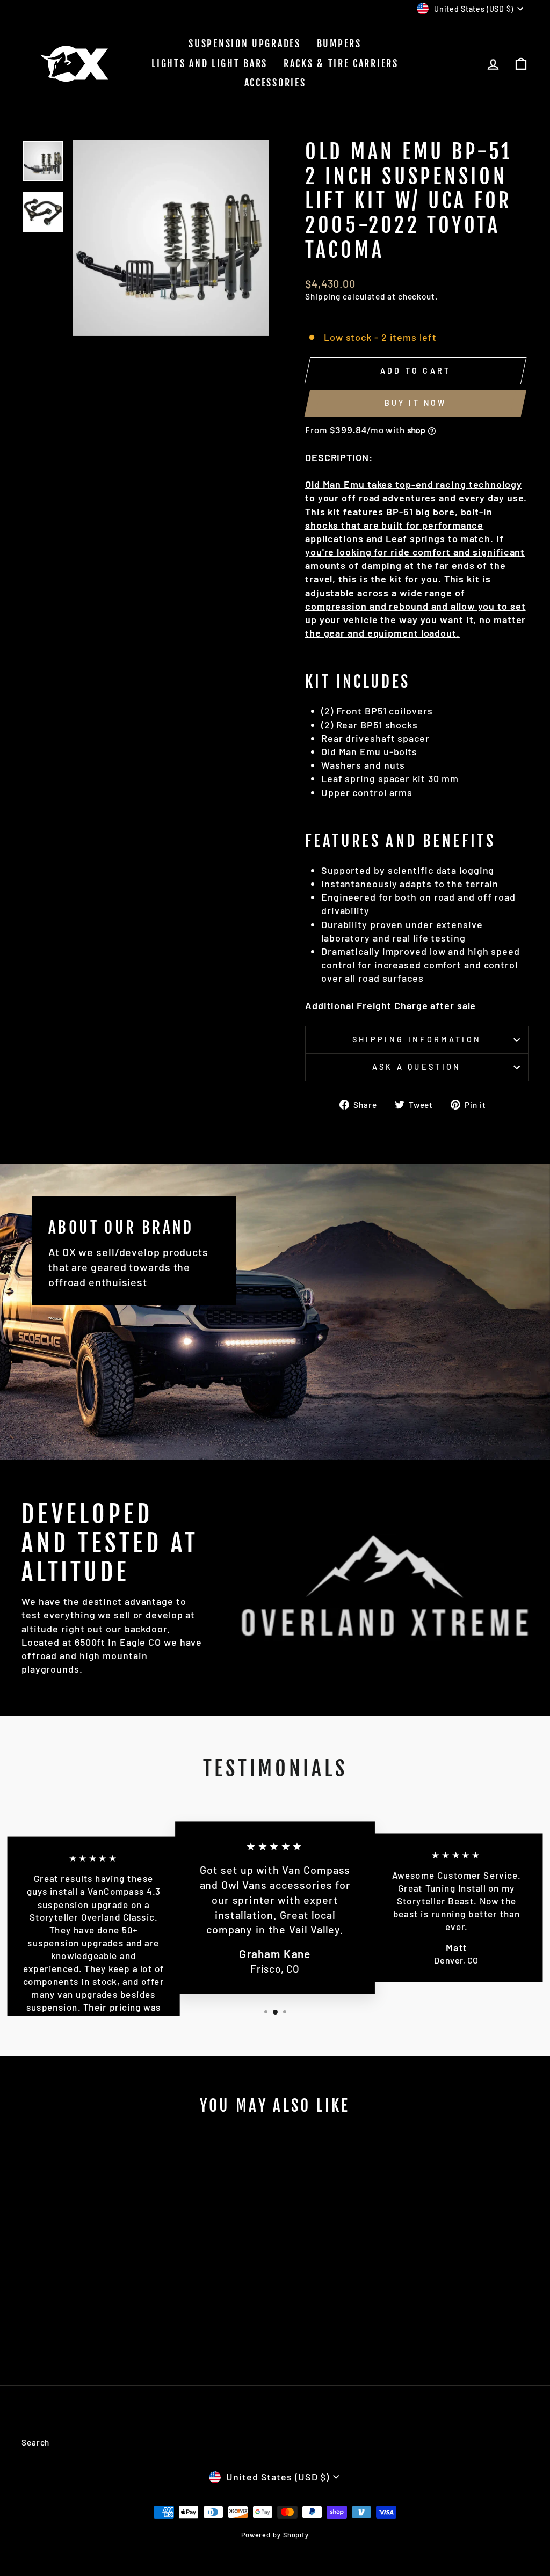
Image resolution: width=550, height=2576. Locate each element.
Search (35, 2442)
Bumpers (339, 43)
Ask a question (417, 1067)
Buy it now (416, 403)
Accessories (275, 83)
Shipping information (417, 1039)
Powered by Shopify (275, 2535)
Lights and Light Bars (209, 63)
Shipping (323, 296)
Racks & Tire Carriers (341, 63)
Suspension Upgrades (244, 43)
